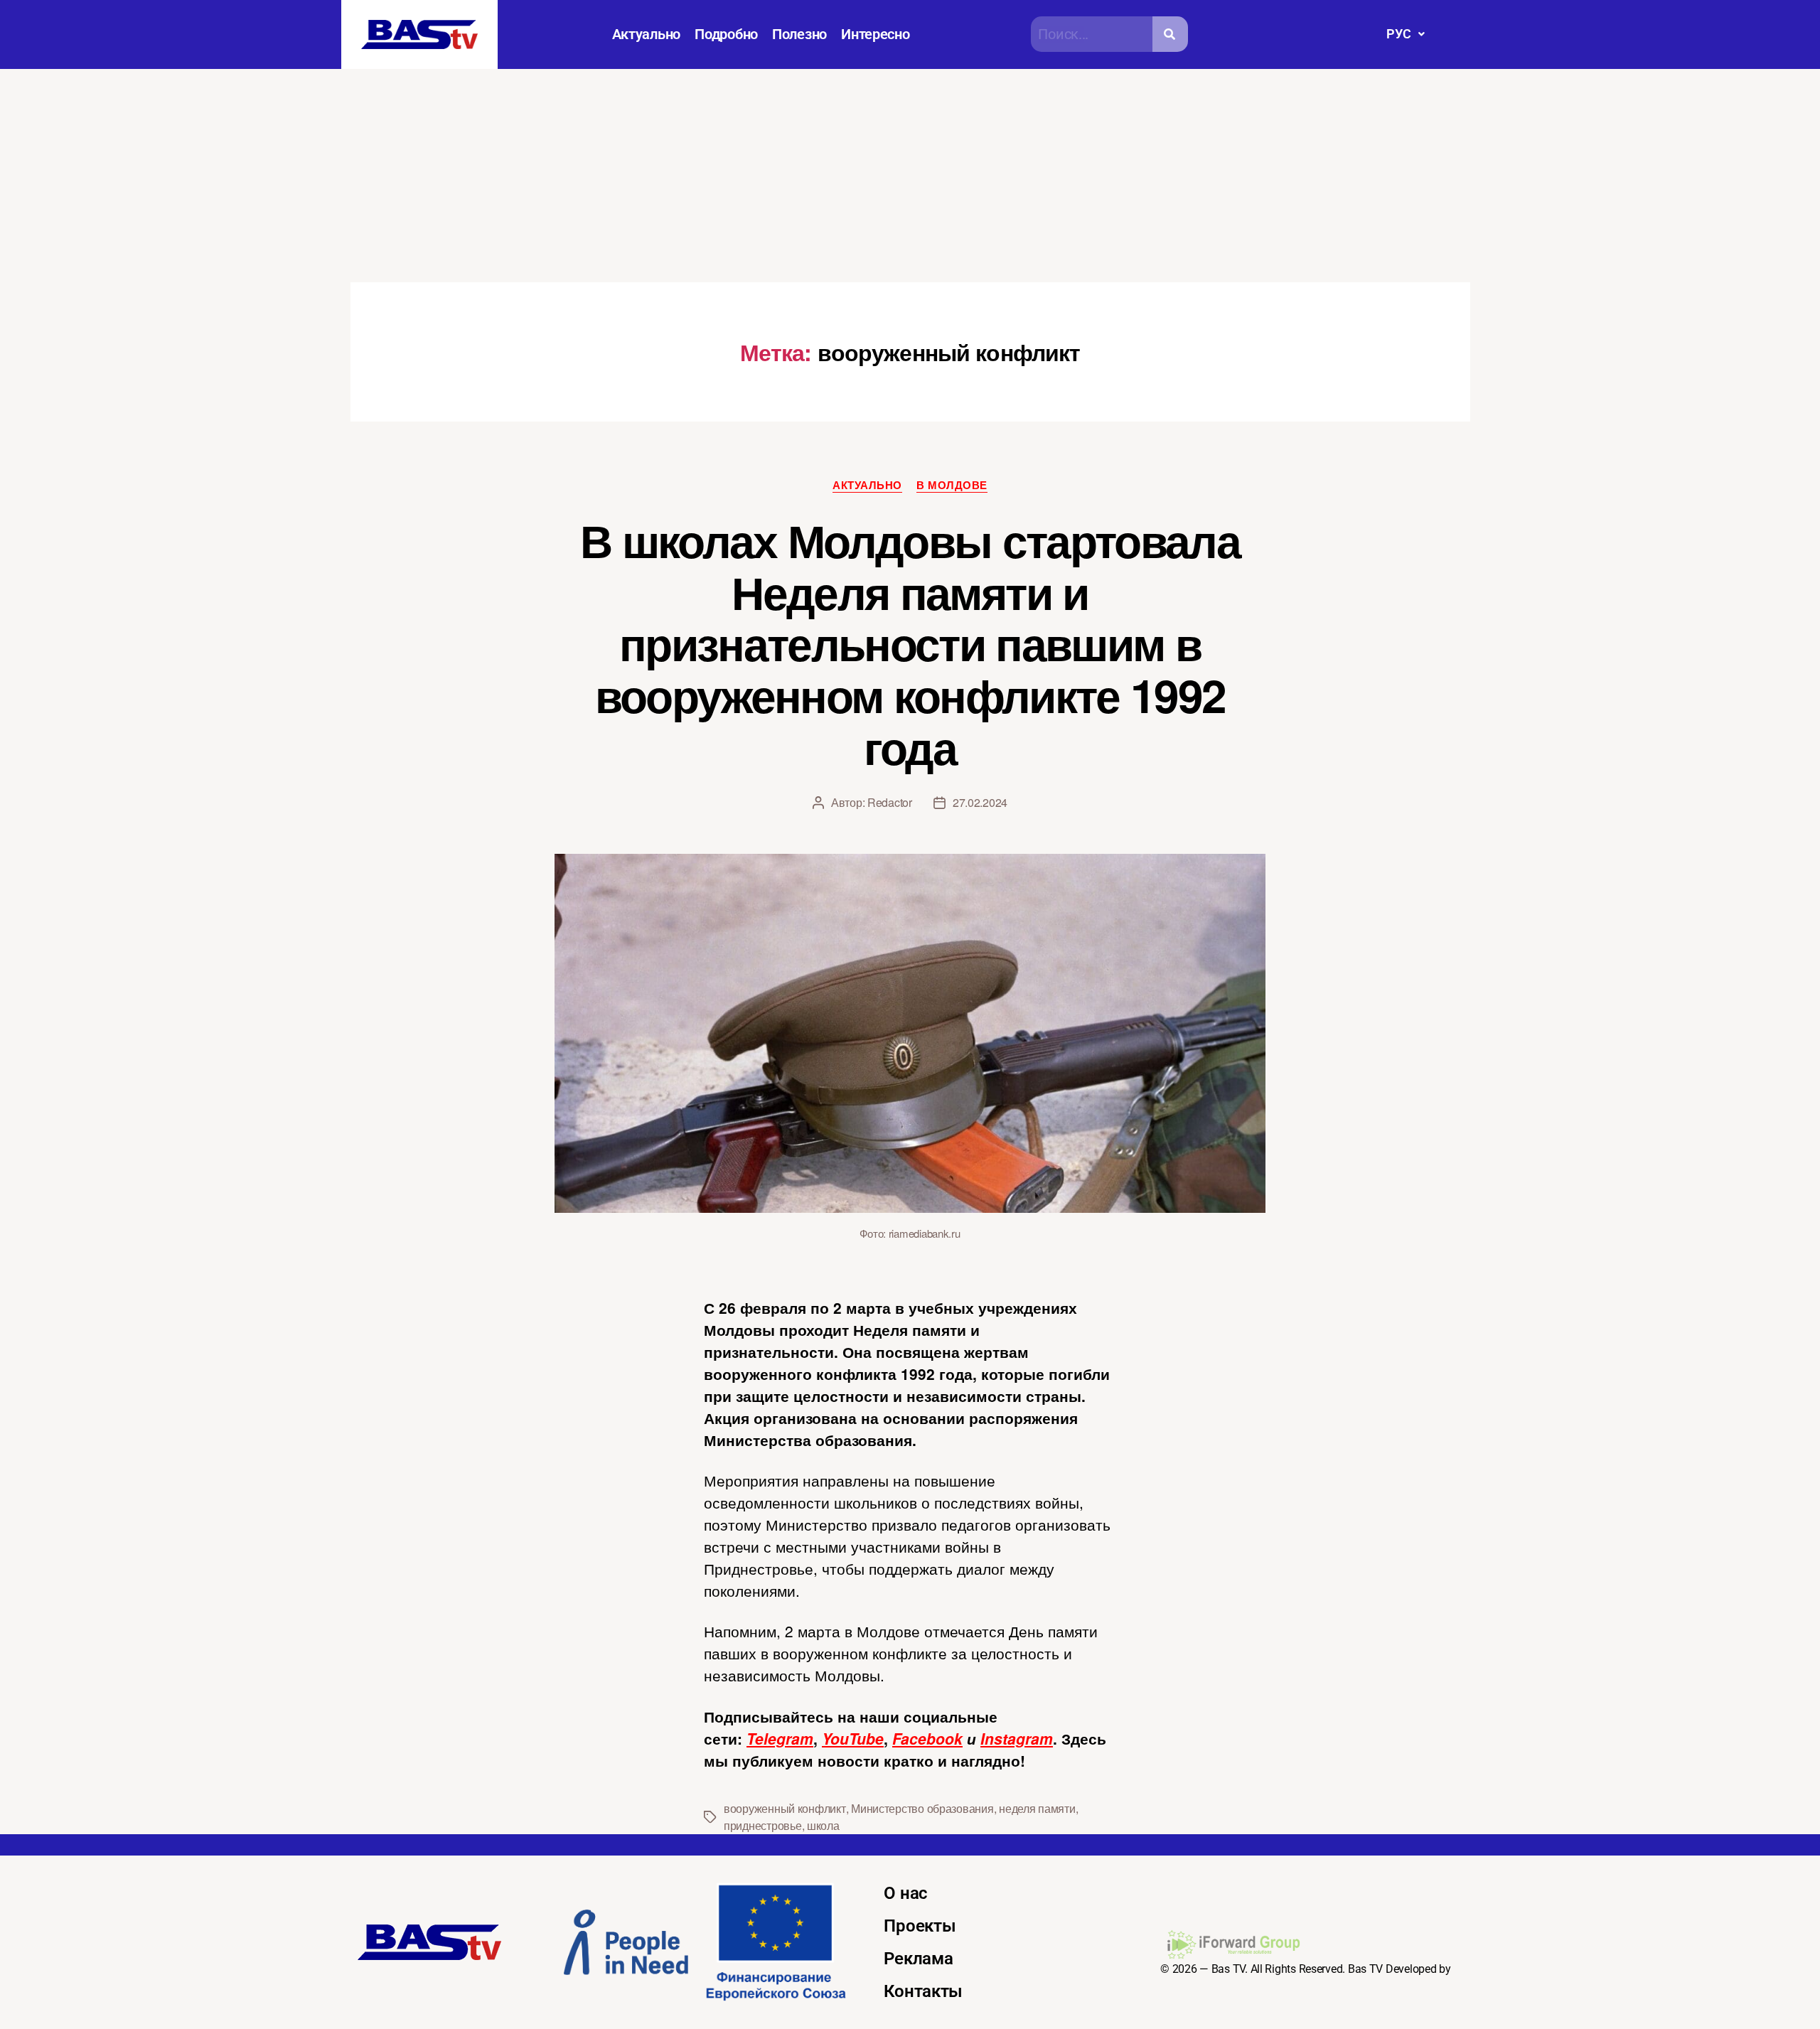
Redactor (890, 802)
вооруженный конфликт (785, 1808)
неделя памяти (1037, 1808)
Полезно (799, 34)
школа (823, 1825)
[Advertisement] (910, 176)
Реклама (918, 1959)
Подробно (726, 34)
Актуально (647, 34)
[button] (1405, 34)
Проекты (920, 1926)
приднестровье (763, 1825)
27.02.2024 (980, 802)
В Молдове (952, 486)
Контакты (923, 1991)
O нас (906, 1893)
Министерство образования (922, 1808)
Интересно (876, 34)
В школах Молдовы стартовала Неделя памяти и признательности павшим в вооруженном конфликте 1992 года (910, 643)
